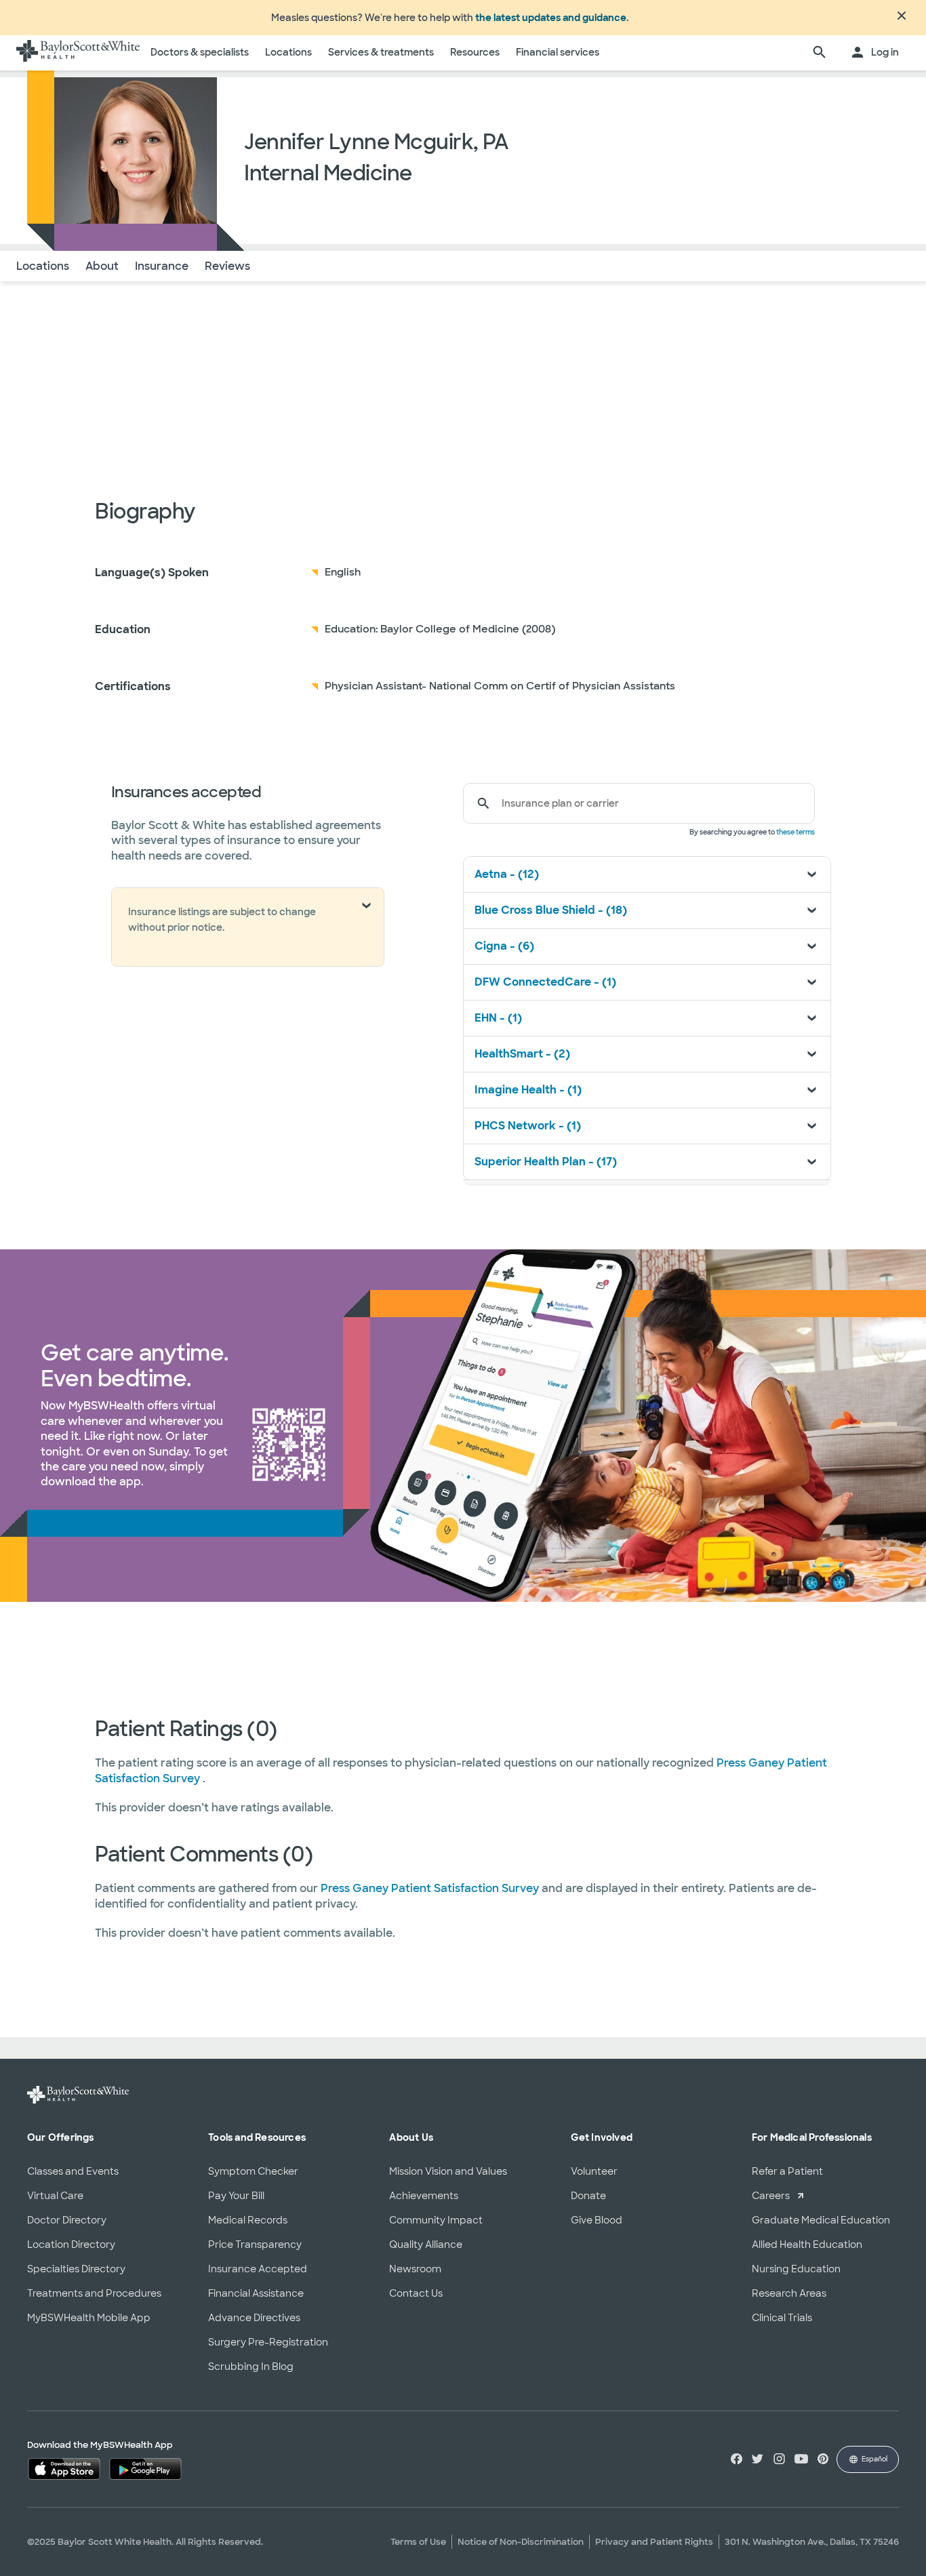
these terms (796, 832)
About (102, 266)
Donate (588, 2196)
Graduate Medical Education (821, 2220)
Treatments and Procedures (94, 2293)
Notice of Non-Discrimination (521, 2542)
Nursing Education (796, 2269)
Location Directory (71, 2245)
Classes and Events (73, 2171)
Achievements (424, 2196)
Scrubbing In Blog (251, 2367)
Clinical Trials (782, 2318)
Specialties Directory (76, 2269)
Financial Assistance (256, 2293)
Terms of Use (418, 2542)
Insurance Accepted (258, 2269)
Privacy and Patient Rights (654, 2542)
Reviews (227, 266)
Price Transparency (255, 2245)
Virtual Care (55, 2196)
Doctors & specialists (200, 52)
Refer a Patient (787, 2171)
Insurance (162, 266)
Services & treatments (381, 52)
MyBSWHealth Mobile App (89, 2318)
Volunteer (594, 2171)
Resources (475, 52)
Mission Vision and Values (448, 2171)
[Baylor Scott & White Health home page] (78, 53)
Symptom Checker (253, 2171)
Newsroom (415, 2269)
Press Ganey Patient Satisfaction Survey (431, 1888)
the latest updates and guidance (551, 18)
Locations (288, 52)
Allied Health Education (807, 2245)
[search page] (820, 53)
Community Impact (436, 2220)
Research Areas (789, 2293)
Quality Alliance (426, 2245)
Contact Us (416, 2293)
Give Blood (597, 2220)
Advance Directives (254, 2318)
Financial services (558, 52)
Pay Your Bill (236, 2196)
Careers (771, 2196)
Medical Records (248, 2220)
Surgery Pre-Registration (268, 2342)
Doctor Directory (67, 2220)
